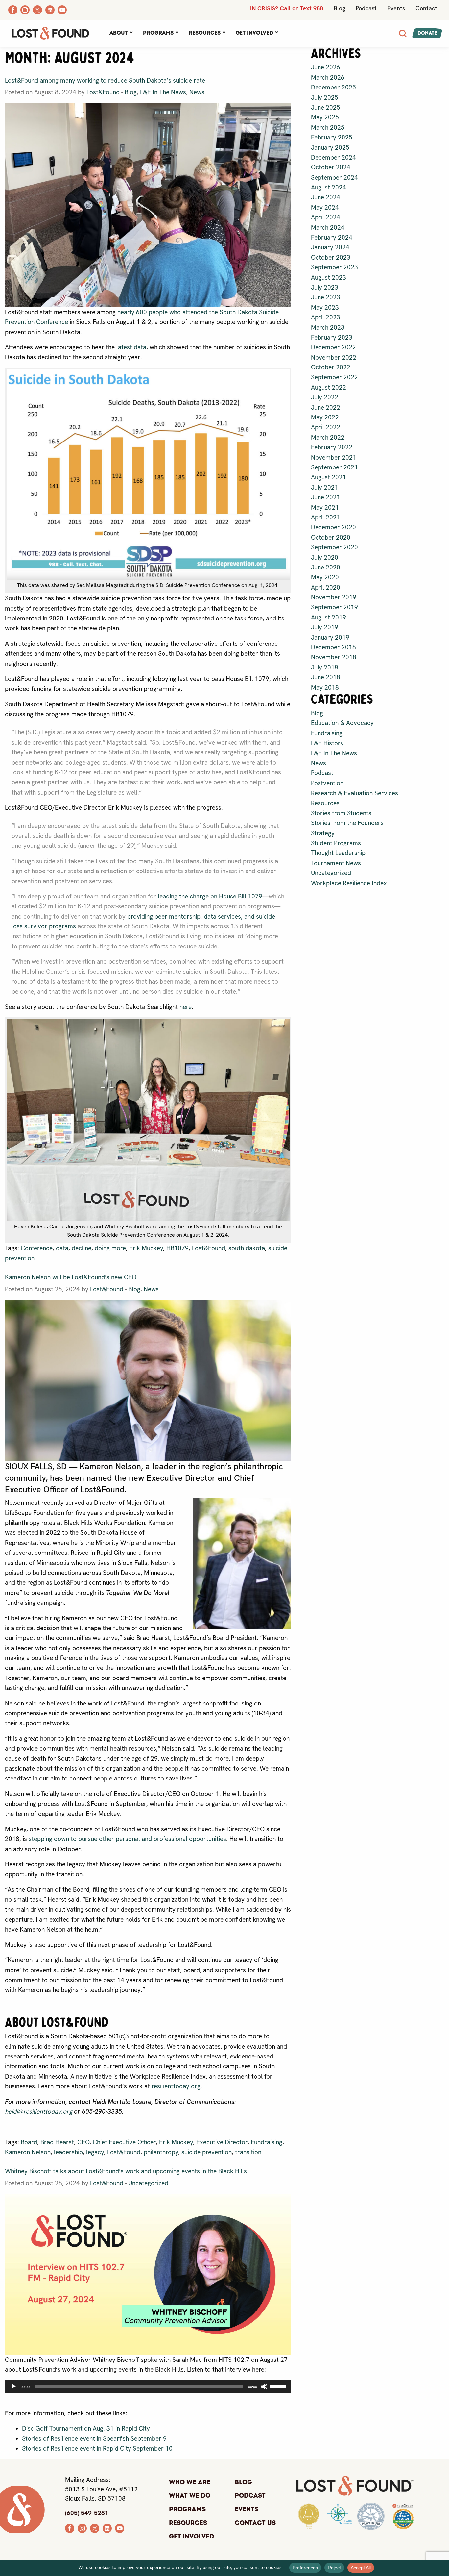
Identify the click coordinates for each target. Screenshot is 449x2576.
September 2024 (334, 177)
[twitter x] (95, 2527)
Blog (339, 8)
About (119, 33)
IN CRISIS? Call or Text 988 (287, 8)
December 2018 (333, 647)
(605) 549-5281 (87, 2513)
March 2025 (328, 127)
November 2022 (334, 357)
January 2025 (330, 148)
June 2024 (326, 197)
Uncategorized (148, 2183)
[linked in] (107, 2527)
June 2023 (326, 297)
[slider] (279, 2386)
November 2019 (334, 597)
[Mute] (264, 2387)
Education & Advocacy (342, 723)
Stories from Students (341, 813)
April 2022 (326, 427)
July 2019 (325, 627)
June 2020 (326, 567)
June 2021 (326, 497)
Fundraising (267, 2142)
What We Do (190, 2496)
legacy (95, 2152)
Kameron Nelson (28, 2152)
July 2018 (325, 667)
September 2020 (334, 547)
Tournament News (336, 863)
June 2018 (326, 677)
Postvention (327, 783)
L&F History (327, 743)
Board (29, 2142)
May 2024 (325, 207)
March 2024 (328, 227)
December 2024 (333, 157)
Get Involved (254, 33)
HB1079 (177, 1248)
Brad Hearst (57, 2142)
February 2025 (332, 137)
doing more (110, 1248)
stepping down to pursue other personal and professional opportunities (127, 1839)
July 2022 (325, 397)
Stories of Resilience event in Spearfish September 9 (94, 2439)
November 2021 (334, 457)
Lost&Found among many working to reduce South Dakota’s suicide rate (105, 80)
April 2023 (326, 317)
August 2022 (329, 387)
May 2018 (325, 687)
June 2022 (326, 407)
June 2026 (326, 67)
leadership (68, 2152)
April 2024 (326, 217)
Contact (426, 8)
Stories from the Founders (347, 823)
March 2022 (328, 437)
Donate (427, 33)
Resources (205, 33)
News (197, 92)
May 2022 (325, 417)
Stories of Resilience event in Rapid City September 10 (97, 2449)
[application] (148, 2387)
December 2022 (333, 347)
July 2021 (325, 487)
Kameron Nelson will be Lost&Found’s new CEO (71, 1277)
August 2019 (329, 617)
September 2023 (334, 267)
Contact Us (255, 2523)
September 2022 (334, 377)
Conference (37, 1248)
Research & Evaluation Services (354, 793)
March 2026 (328, 77)
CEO (83, 2142)
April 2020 (326, 587)
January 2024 (330, 247)
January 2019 (330, 637)
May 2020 (325, 577)
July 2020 (325, 557)
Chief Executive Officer (124, 2142)
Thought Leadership (338, 853)
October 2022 (331, 367)
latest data (131, 347)
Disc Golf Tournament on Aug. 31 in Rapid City (86, 2428)
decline (82, 1248)
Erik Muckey (146, 1248)
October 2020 (331, 537)
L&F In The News (163, 92)
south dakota (247, 1248)
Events (396, 8)
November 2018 (334, 657)
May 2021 (325, 507)
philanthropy (161, 2152)
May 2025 (325, 117)
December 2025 (333, 87)
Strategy (323, 833)
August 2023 (329, 278)
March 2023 (328, 328)
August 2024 (329, 187)
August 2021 (329, 477)
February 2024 (332, 237)
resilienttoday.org (176, 2086)
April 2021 (326, 517)
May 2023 (325, 307)
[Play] (13, 2387)
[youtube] (120, 2527)
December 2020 (333, 527)
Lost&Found (103, 92)
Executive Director (222, 2142)
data (62, 1248)
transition (248, 2152)
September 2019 (334, 607)
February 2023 (332, 337)
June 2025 (326, 107)
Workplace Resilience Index (349, 883)
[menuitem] (121, 33)
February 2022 (332, 447)
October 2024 (331, 167)
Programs (158, 33)
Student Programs (336, 843)
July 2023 (325, 287)
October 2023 (331, 257)
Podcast (366, 8)
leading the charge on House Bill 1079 (210, 896)
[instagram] (82, 2527)
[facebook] (70, 2527)
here (186, 1007)
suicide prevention (207, 2152)
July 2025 (325, 98)
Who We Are (190, 2482)
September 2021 (334, 467)
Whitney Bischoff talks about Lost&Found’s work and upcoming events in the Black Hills (126, 2171)
